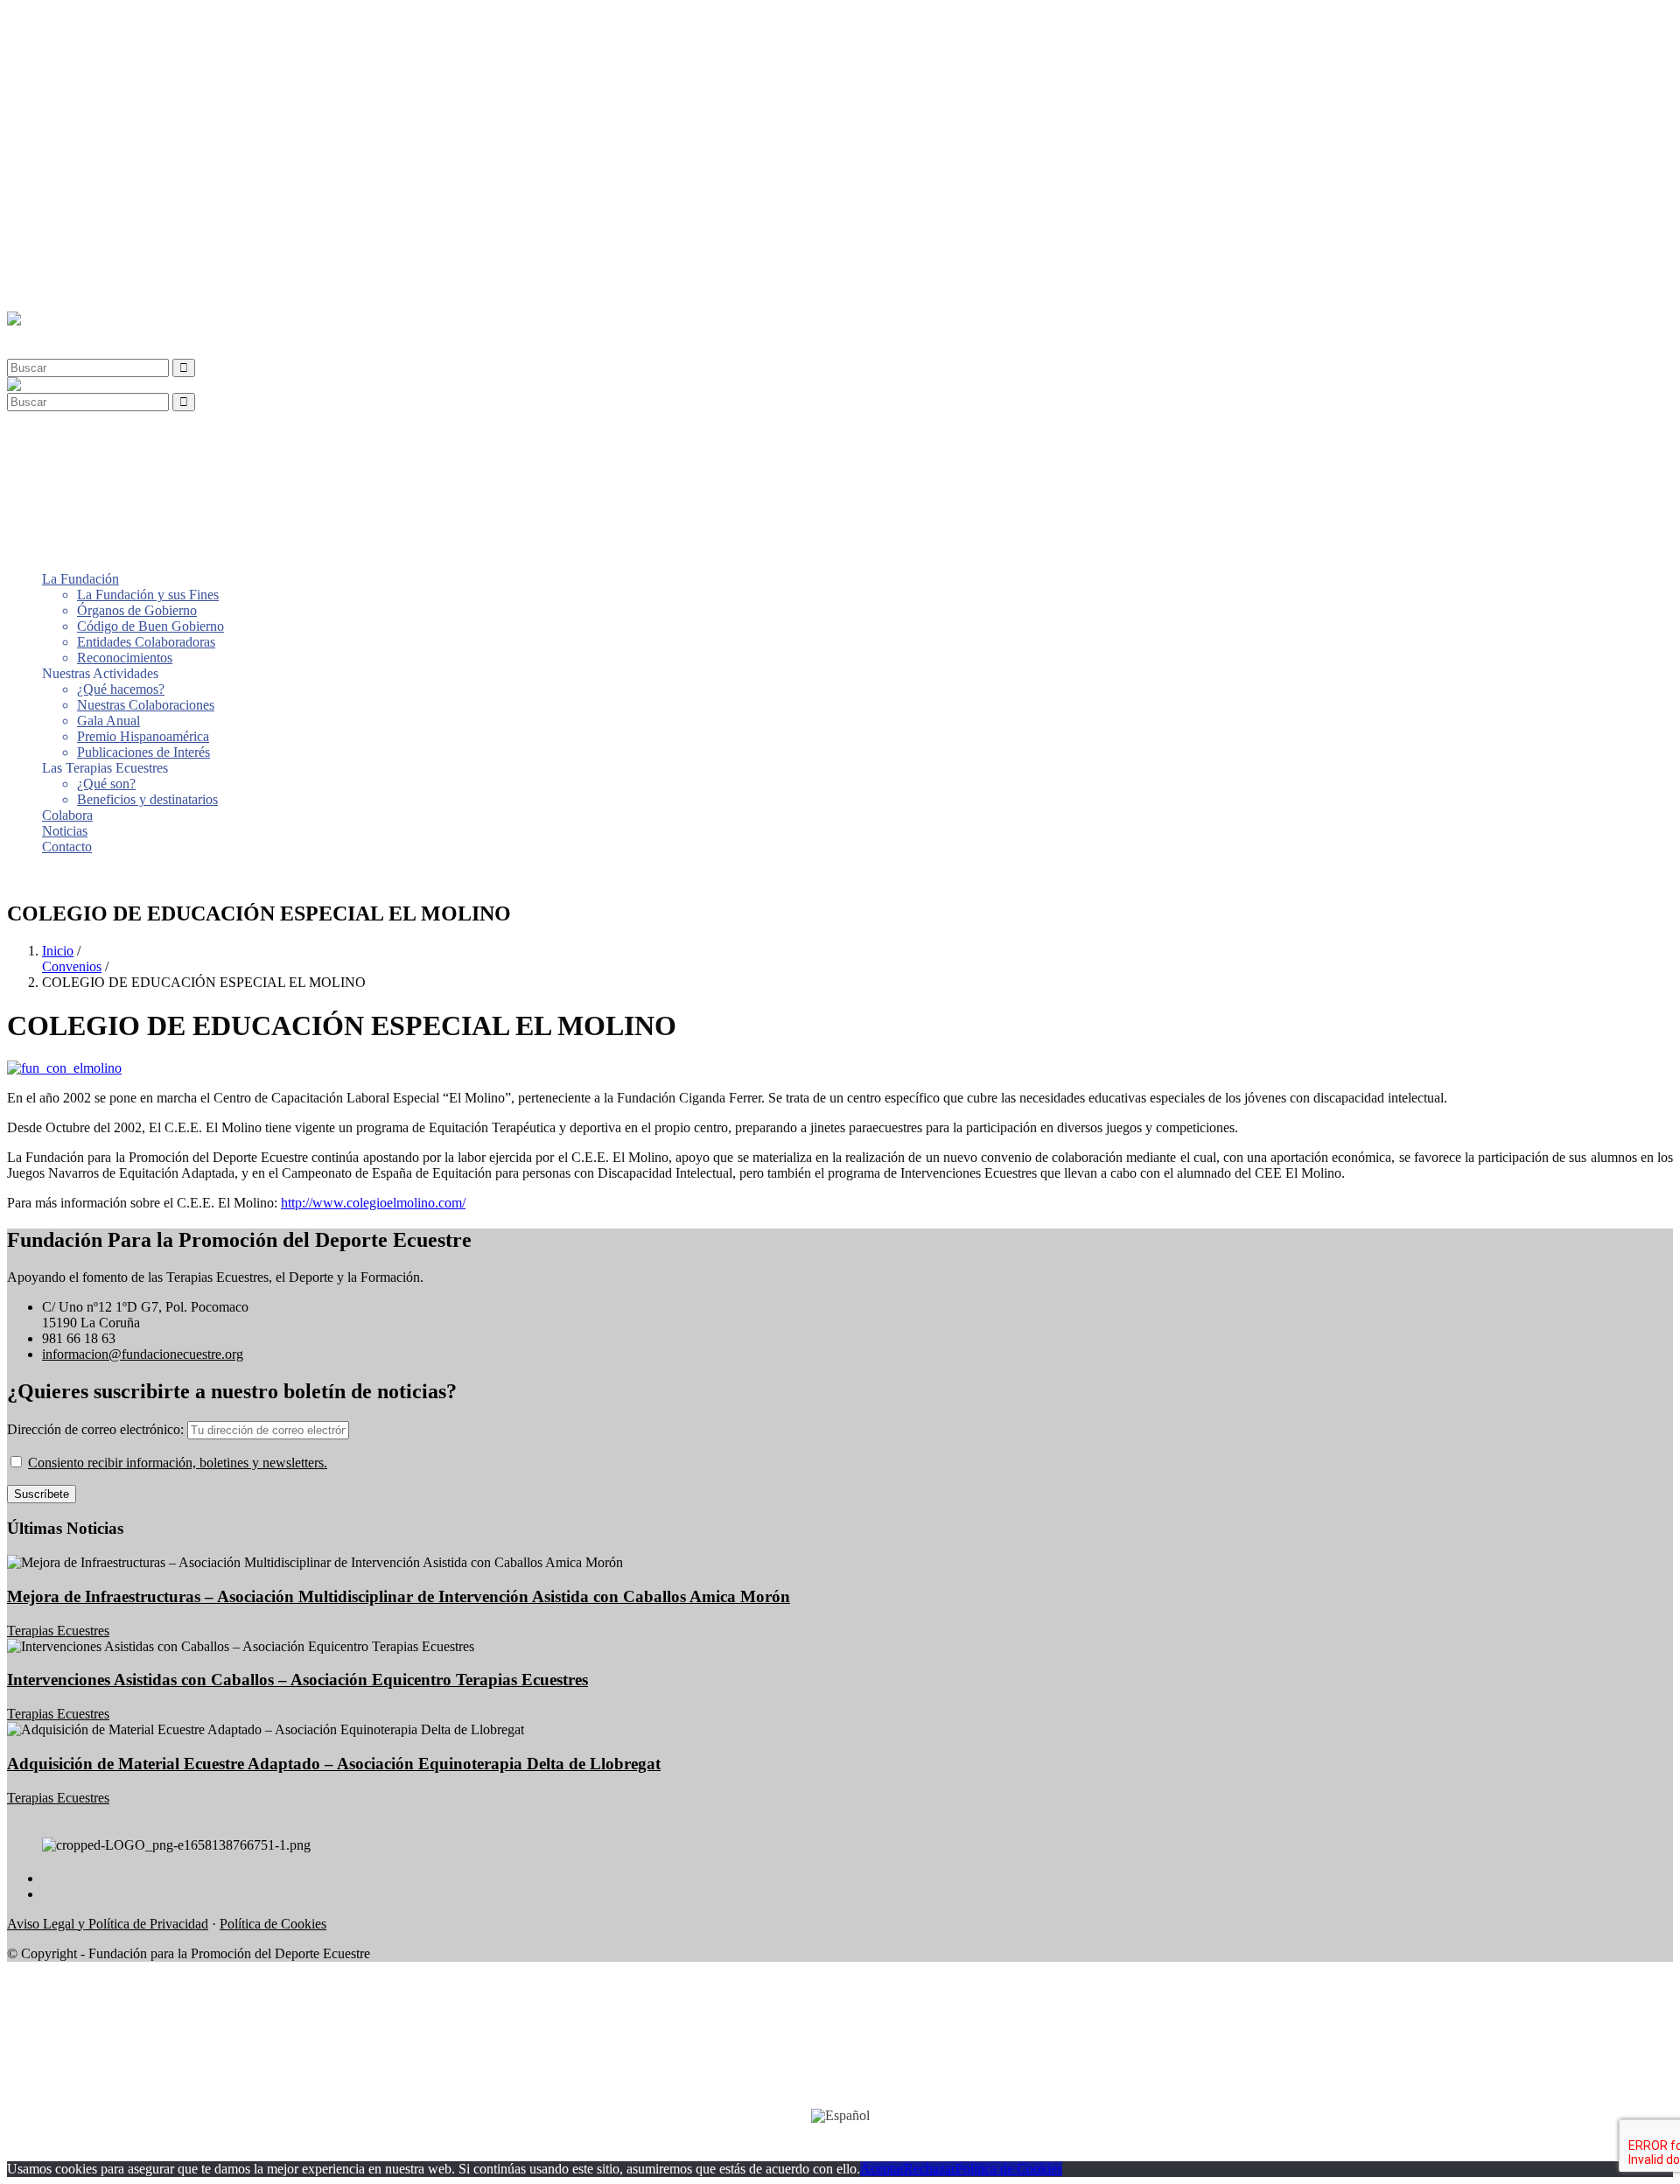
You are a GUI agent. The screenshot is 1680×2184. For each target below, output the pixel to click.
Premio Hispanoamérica (143, 179)
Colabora (67, 258)
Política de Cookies (273, 1924)
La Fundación (80, 21)
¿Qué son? (106, 226)
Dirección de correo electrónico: (97, 1429)
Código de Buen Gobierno (150, 69)
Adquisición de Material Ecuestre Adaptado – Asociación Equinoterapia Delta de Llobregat (334, 1764)
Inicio (58, 951)
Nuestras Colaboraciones (146, 147)
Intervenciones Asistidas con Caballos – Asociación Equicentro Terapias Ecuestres (297, 1680)
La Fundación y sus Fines (148, 37)
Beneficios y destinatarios (147, 242)
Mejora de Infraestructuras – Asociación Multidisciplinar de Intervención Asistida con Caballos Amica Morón (399, 1596)
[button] (47, 335)
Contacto (67, 289)
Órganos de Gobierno (137, 53)
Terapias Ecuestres (58, 1631)
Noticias (65, 273)
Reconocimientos (125, 100)
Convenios (72, 966)
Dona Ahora (41, 876)
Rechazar (930, 2169)
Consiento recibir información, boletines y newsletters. (178, 1463)
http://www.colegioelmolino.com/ (373, 1203)
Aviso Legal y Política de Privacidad (108, 1924)
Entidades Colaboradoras (146, 84)
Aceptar (882, 2169)
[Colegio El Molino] (64, 1068)
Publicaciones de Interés (143, 195)
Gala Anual (108, 163)
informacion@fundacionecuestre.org (143, 1354)
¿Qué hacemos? (121, 132)
